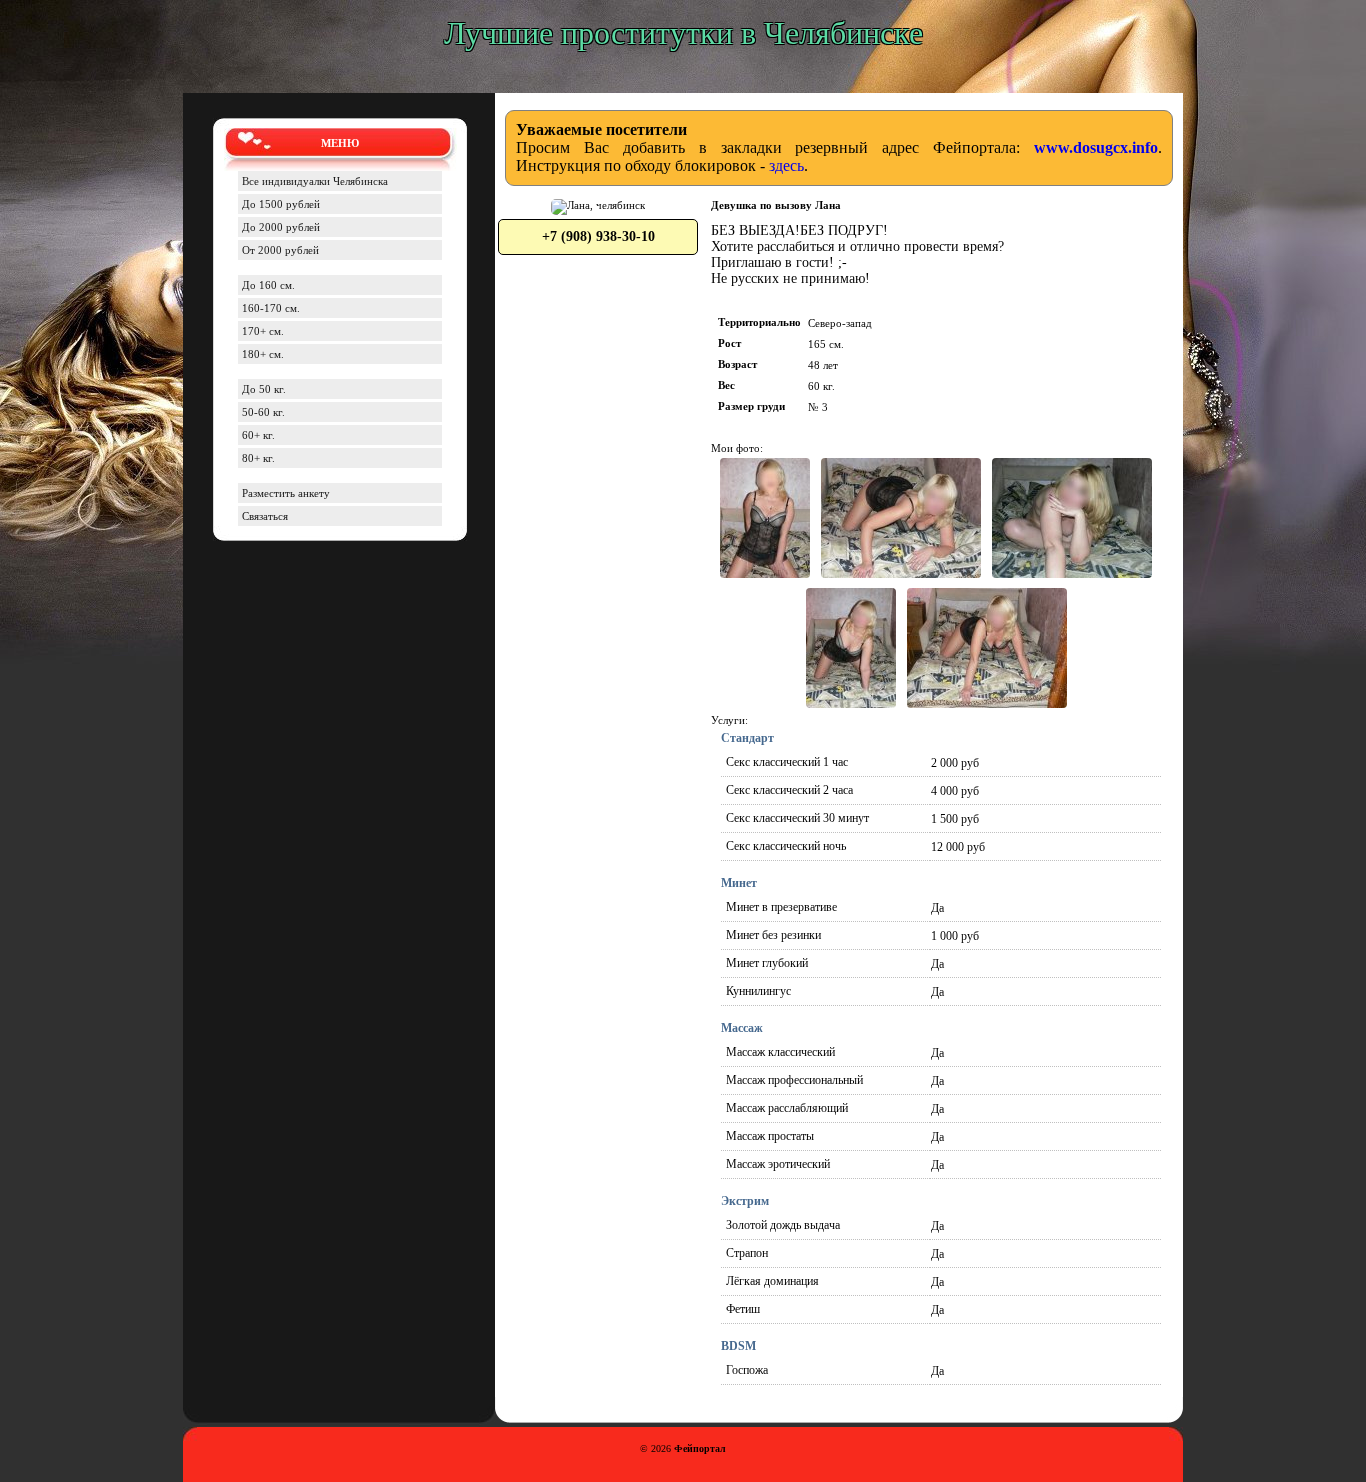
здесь (786, 165)
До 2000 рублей (281, 227)
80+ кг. (258, 458)
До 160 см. (268, 285)
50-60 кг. (263, 412)
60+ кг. (258, 435)
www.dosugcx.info (1096, 147)
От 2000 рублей (280, 250)
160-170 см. (271, 308)
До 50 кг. (264, 389)
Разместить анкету (286, 493)
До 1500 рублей (281, 204)
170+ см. (263, 331)
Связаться (265, 516)
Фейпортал (700, 1448)
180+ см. (263, 354)
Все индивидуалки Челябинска (315, 181)
